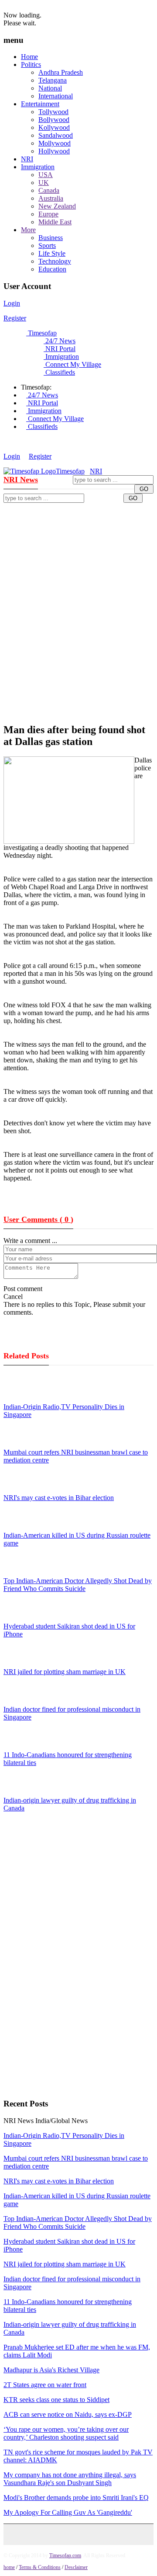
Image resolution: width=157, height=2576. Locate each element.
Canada (49, 190)
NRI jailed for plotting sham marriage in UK (65, 1672)
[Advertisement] (78, 589)
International (56, 96)
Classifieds (59, 372)
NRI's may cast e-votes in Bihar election (59, 1498)
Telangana (53, 80)
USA (46, 175)
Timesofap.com (65, 2555)
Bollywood (54, 120)
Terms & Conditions (40, 2567)
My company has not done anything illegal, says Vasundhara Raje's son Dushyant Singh (70, 2479)
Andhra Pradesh (61, 72)
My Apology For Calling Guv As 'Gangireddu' (68, 2512)
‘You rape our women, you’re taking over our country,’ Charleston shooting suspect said (66, 2433)
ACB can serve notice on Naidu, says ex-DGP (68, 2414)
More (28, 230)
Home (29, 57)
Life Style (52, 253)
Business (51, 238)
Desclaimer (76, 2567)
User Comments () (38, 1219)
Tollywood (53, 112)
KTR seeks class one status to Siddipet (56, 2400)
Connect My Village (72, 364)
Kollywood (54, 127)
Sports (47, 245)
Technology (55, 261)
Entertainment (40, 104)
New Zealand (57, 206)
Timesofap (41, 333)
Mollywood (55, 143)
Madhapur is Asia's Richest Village (51, 2370)
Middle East (55, 222)
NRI (27, 159)
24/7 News (60, 341)
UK (44, 183)
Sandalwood (56, 135)
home (9, 2567)
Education (52, 269)
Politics (31, 64)
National (50, 88)
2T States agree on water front (45, 2385)
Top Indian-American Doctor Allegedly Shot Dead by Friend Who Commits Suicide (78, 1585)
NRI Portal (60, 349)
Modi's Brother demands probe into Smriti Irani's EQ (76, 2498)
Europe (48, 214)
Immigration (38, 167)
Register (15, 318)
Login (12, 303)
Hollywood (54, 151)
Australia (51, 198)
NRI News (21, 480)
